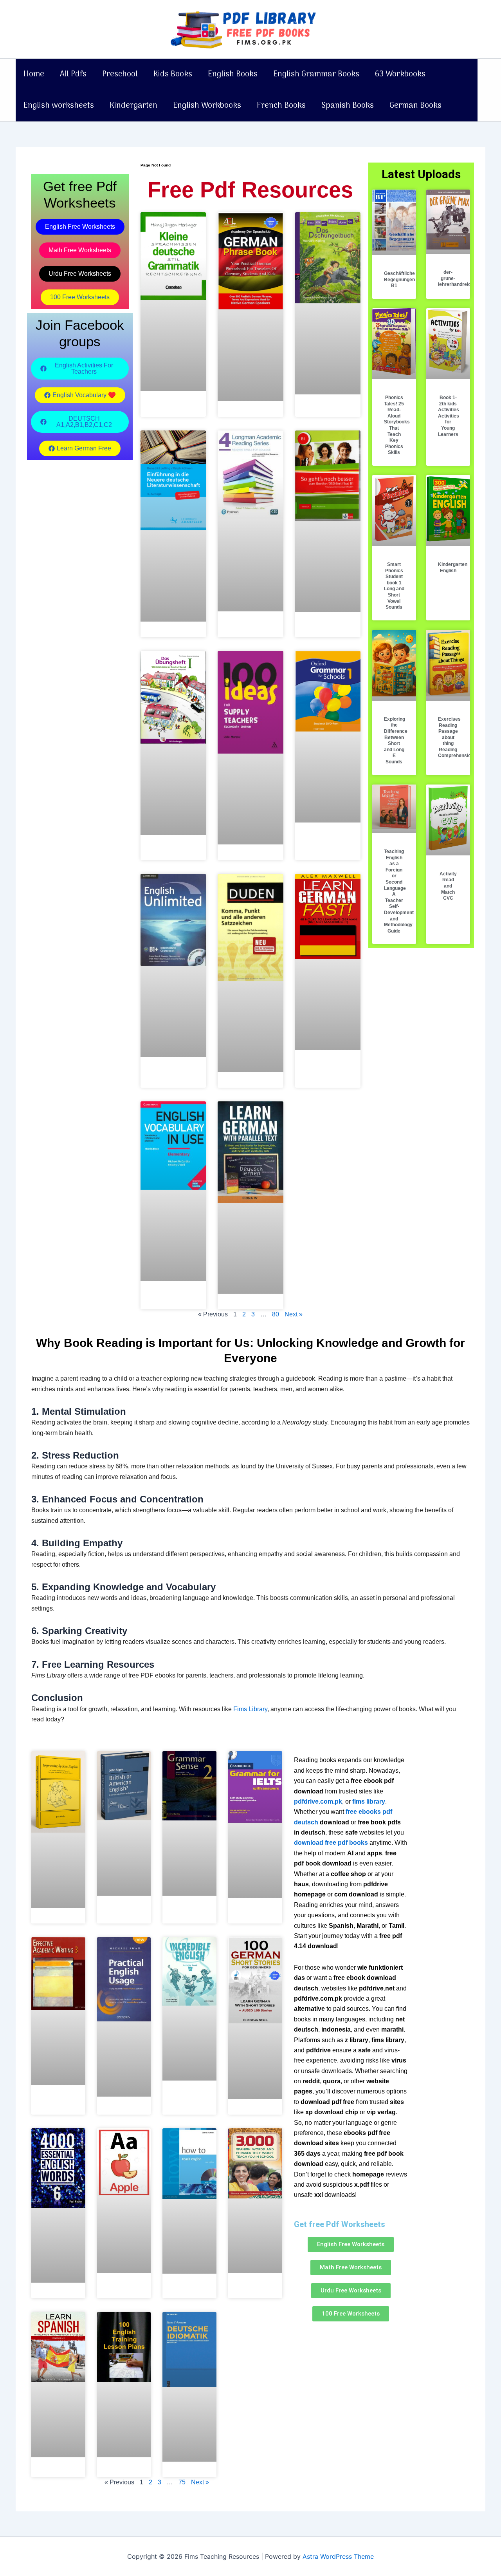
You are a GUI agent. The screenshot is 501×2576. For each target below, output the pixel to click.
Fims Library (250, 1709)
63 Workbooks (400, 74)
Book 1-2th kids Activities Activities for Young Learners (449, 416)
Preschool (120, 74)
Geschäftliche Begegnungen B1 (399, 279)
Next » (294, 1314)
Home (34, 74)
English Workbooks (207, 106)
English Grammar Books (316, 74)
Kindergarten (133, 106)
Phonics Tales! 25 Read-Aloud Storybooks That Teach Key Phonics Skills (397, 425)
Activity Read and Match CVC (448, 886)
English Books (233, 74)
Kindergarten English (453, 568)
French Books (281, 106)
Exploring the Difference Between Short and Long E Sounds (396, 740)
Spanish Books (348, 106)
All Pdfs (73, 74)
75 (182, 2482)
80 (276, 1314)
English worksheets (59, 106)
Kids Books (173, 74)
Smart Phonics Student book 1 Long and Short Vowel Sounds (394, 586)
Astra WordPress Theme (338, 2556)
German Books (415, 106)
